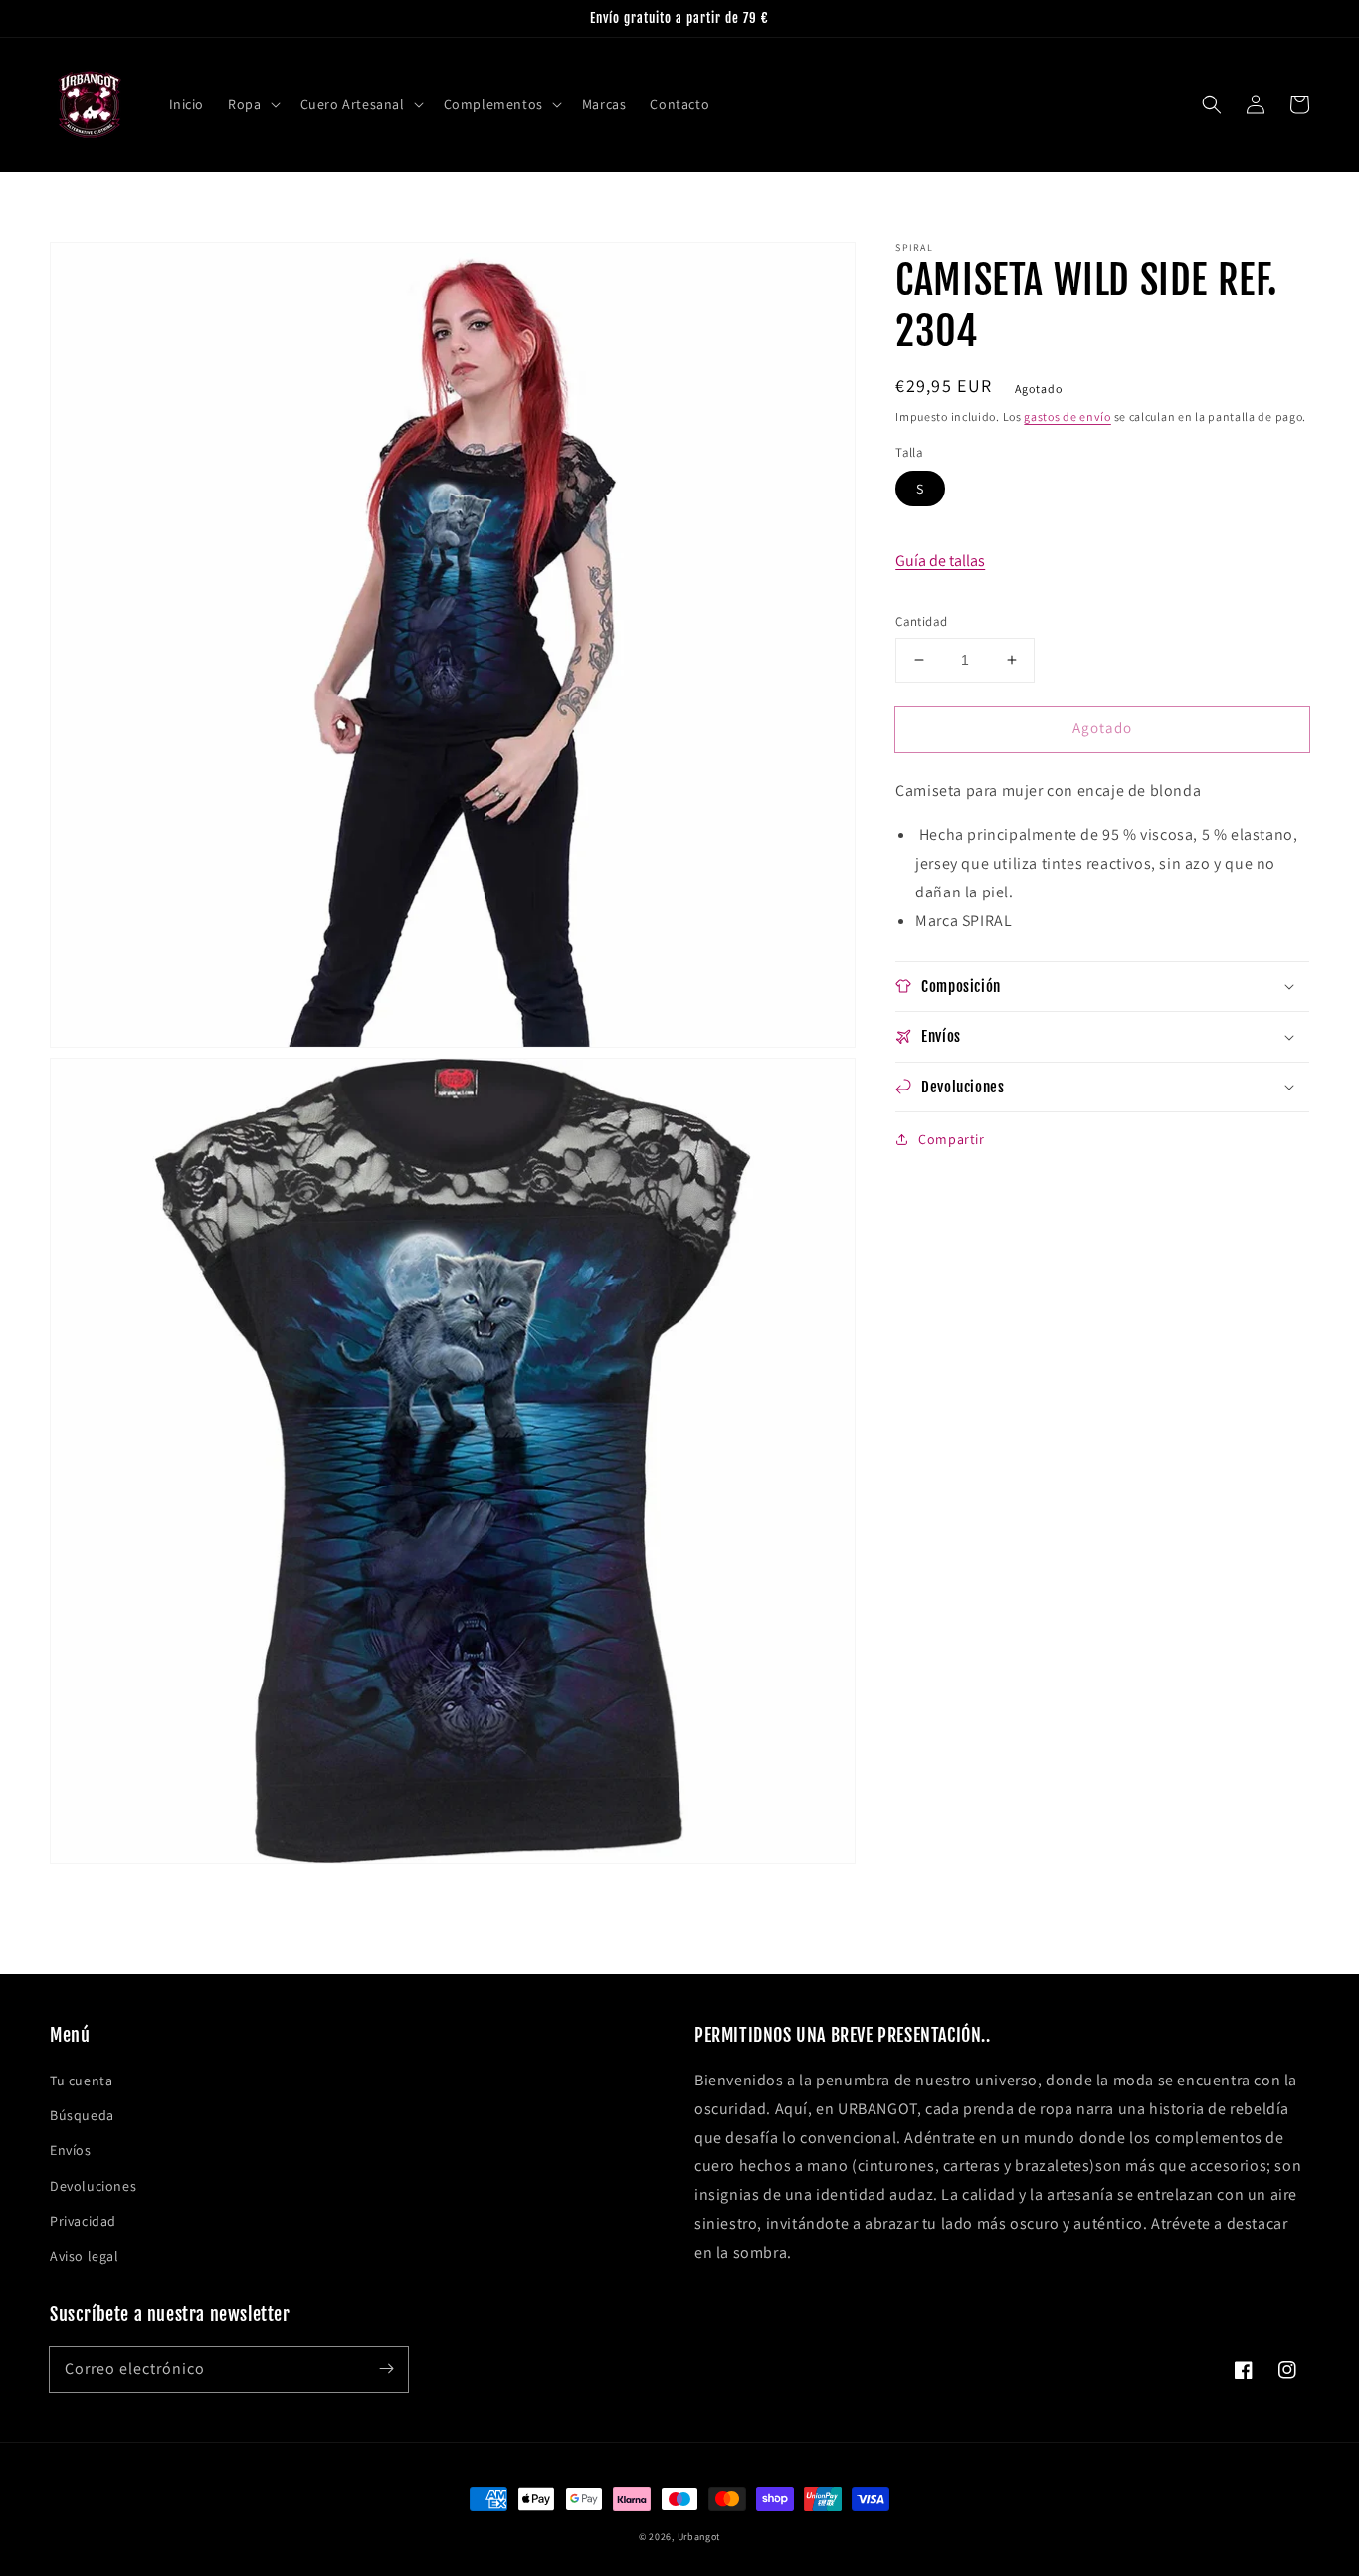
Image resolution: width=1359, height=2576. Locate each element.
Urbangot (699, 2537)
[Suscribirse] (386, 2369)
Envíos (71, 2150)
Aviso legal (85, 2256)
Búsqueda (82, 2115)
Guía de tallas (940, 560)
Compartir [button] (951, 1139)
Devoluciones (93, 2186)
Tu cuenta (81, 2081)
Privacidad (83, 2221)
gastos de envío (1068, 416)
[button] (252, 104)
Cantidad (921, 621)
